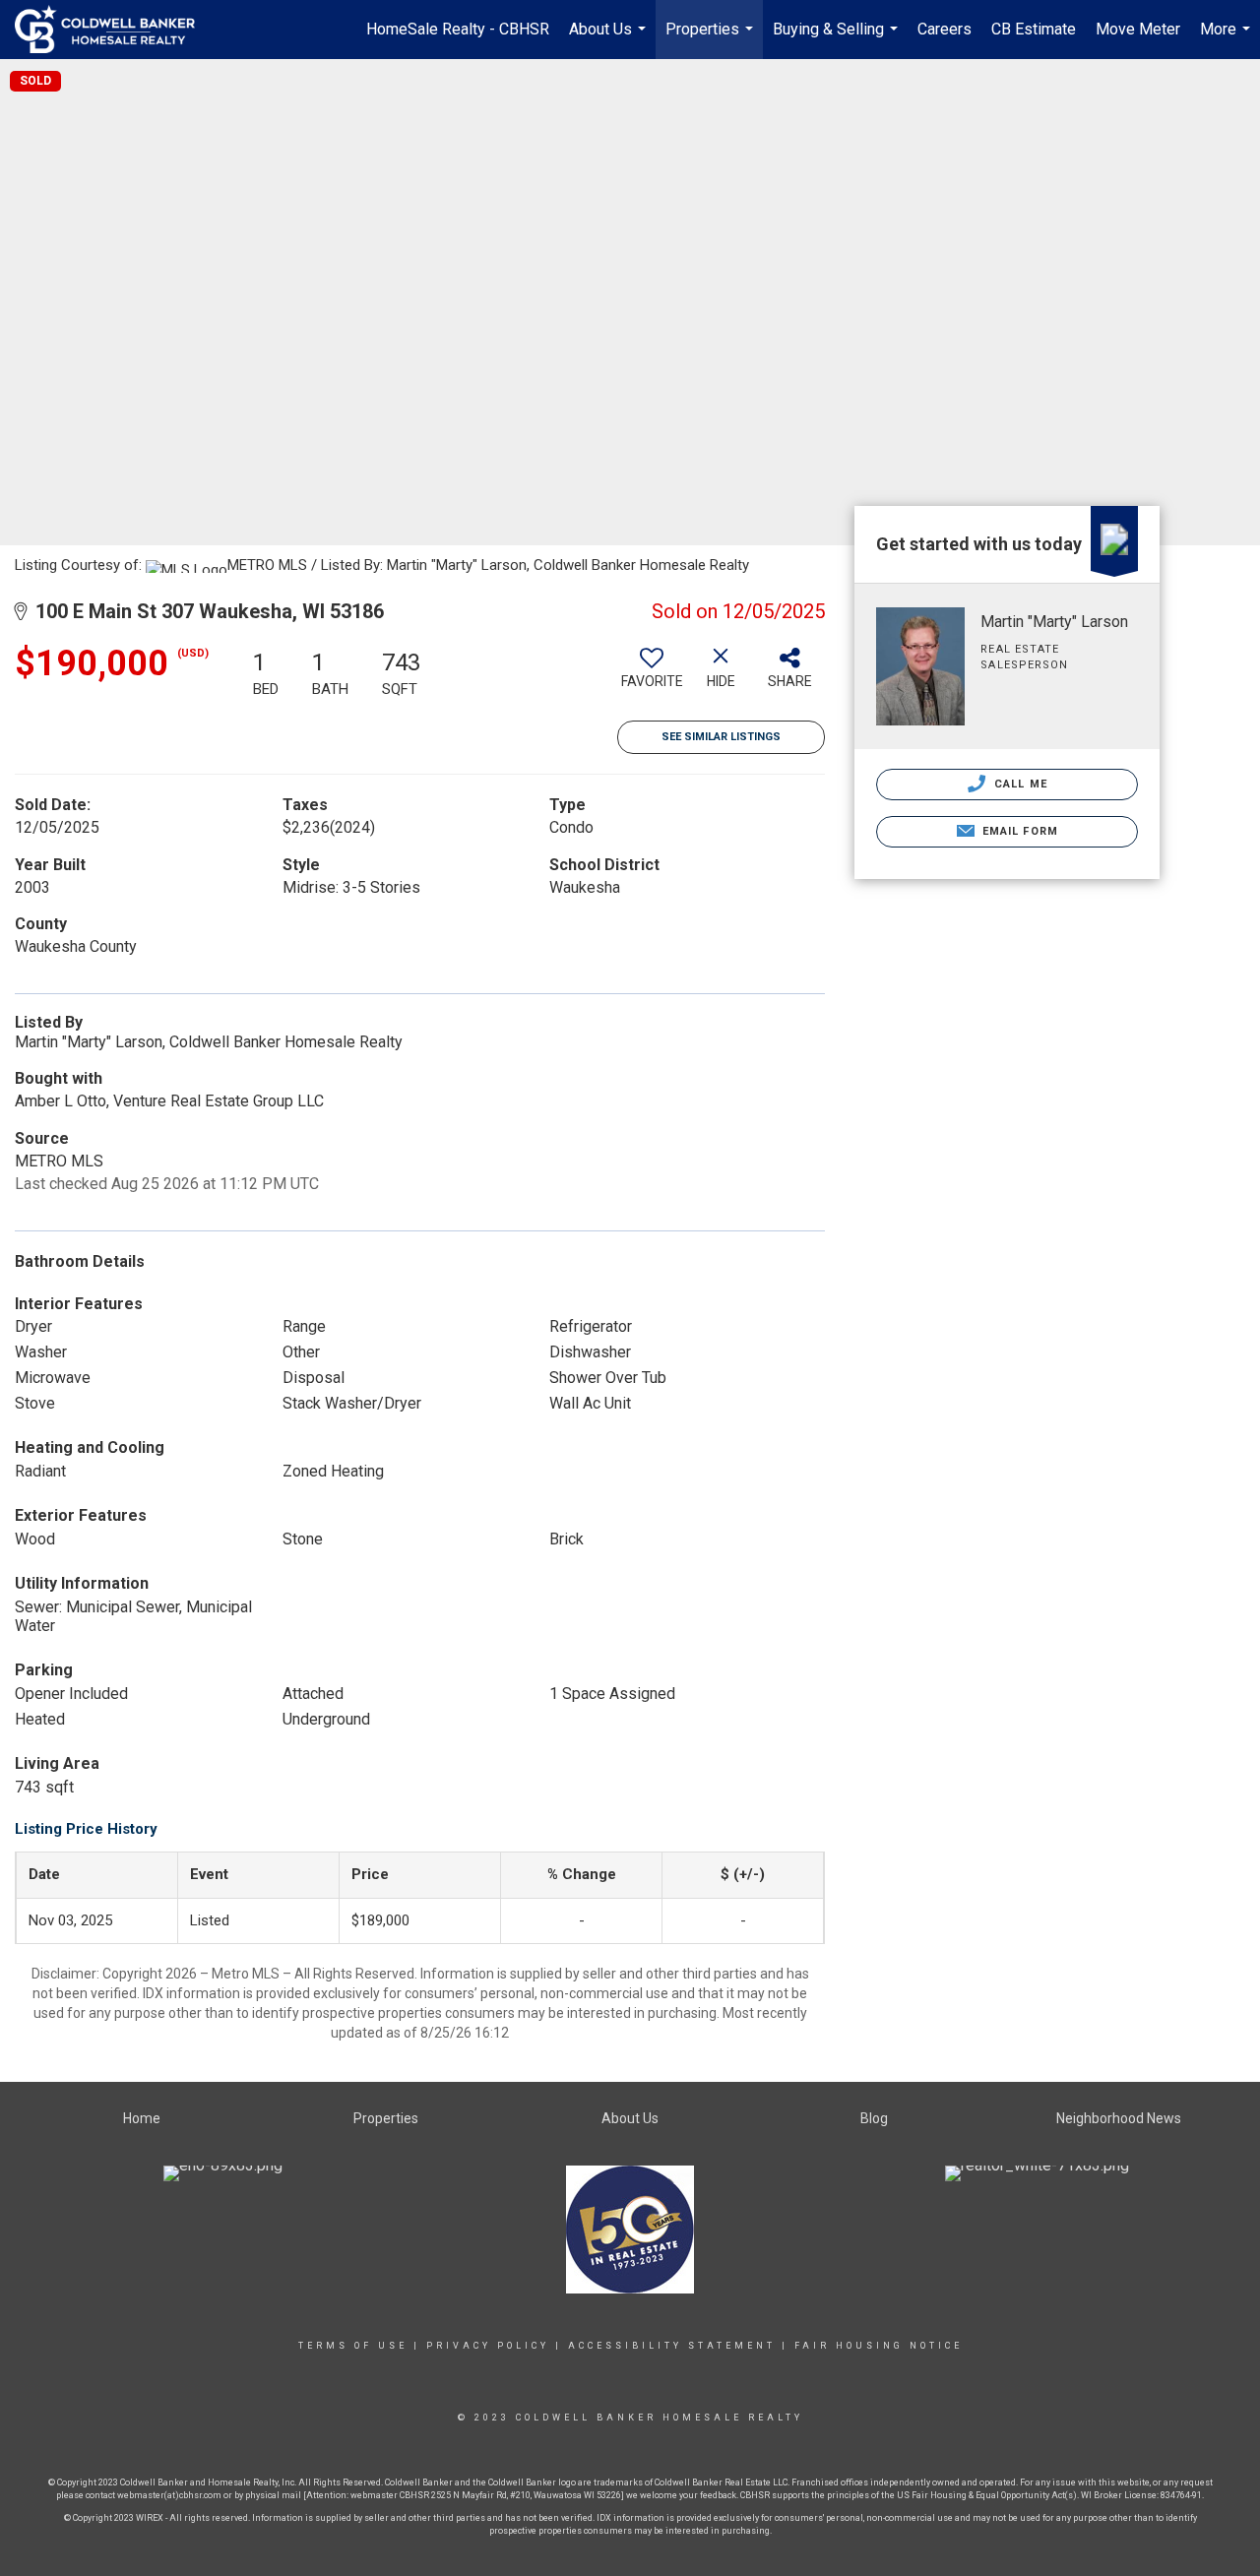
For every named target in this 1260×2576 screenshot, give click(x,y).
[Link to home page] (115, 30)
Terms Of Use (353, 2346)
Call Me (1019, 784)
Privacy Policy (488, 2346)
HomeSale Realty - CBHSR (458, 29)
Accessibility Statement (672, 2346)
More (1228, 39)
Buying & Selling (838, 39)
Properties (712, 39)
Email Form (1018, 831)
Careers (945, 29)
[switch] (652, 675)
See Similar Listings (721, 737)
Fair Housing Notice (879, 2346)
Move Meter (1138, 29)
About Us (610, 39)
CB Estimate (1034, 29)
